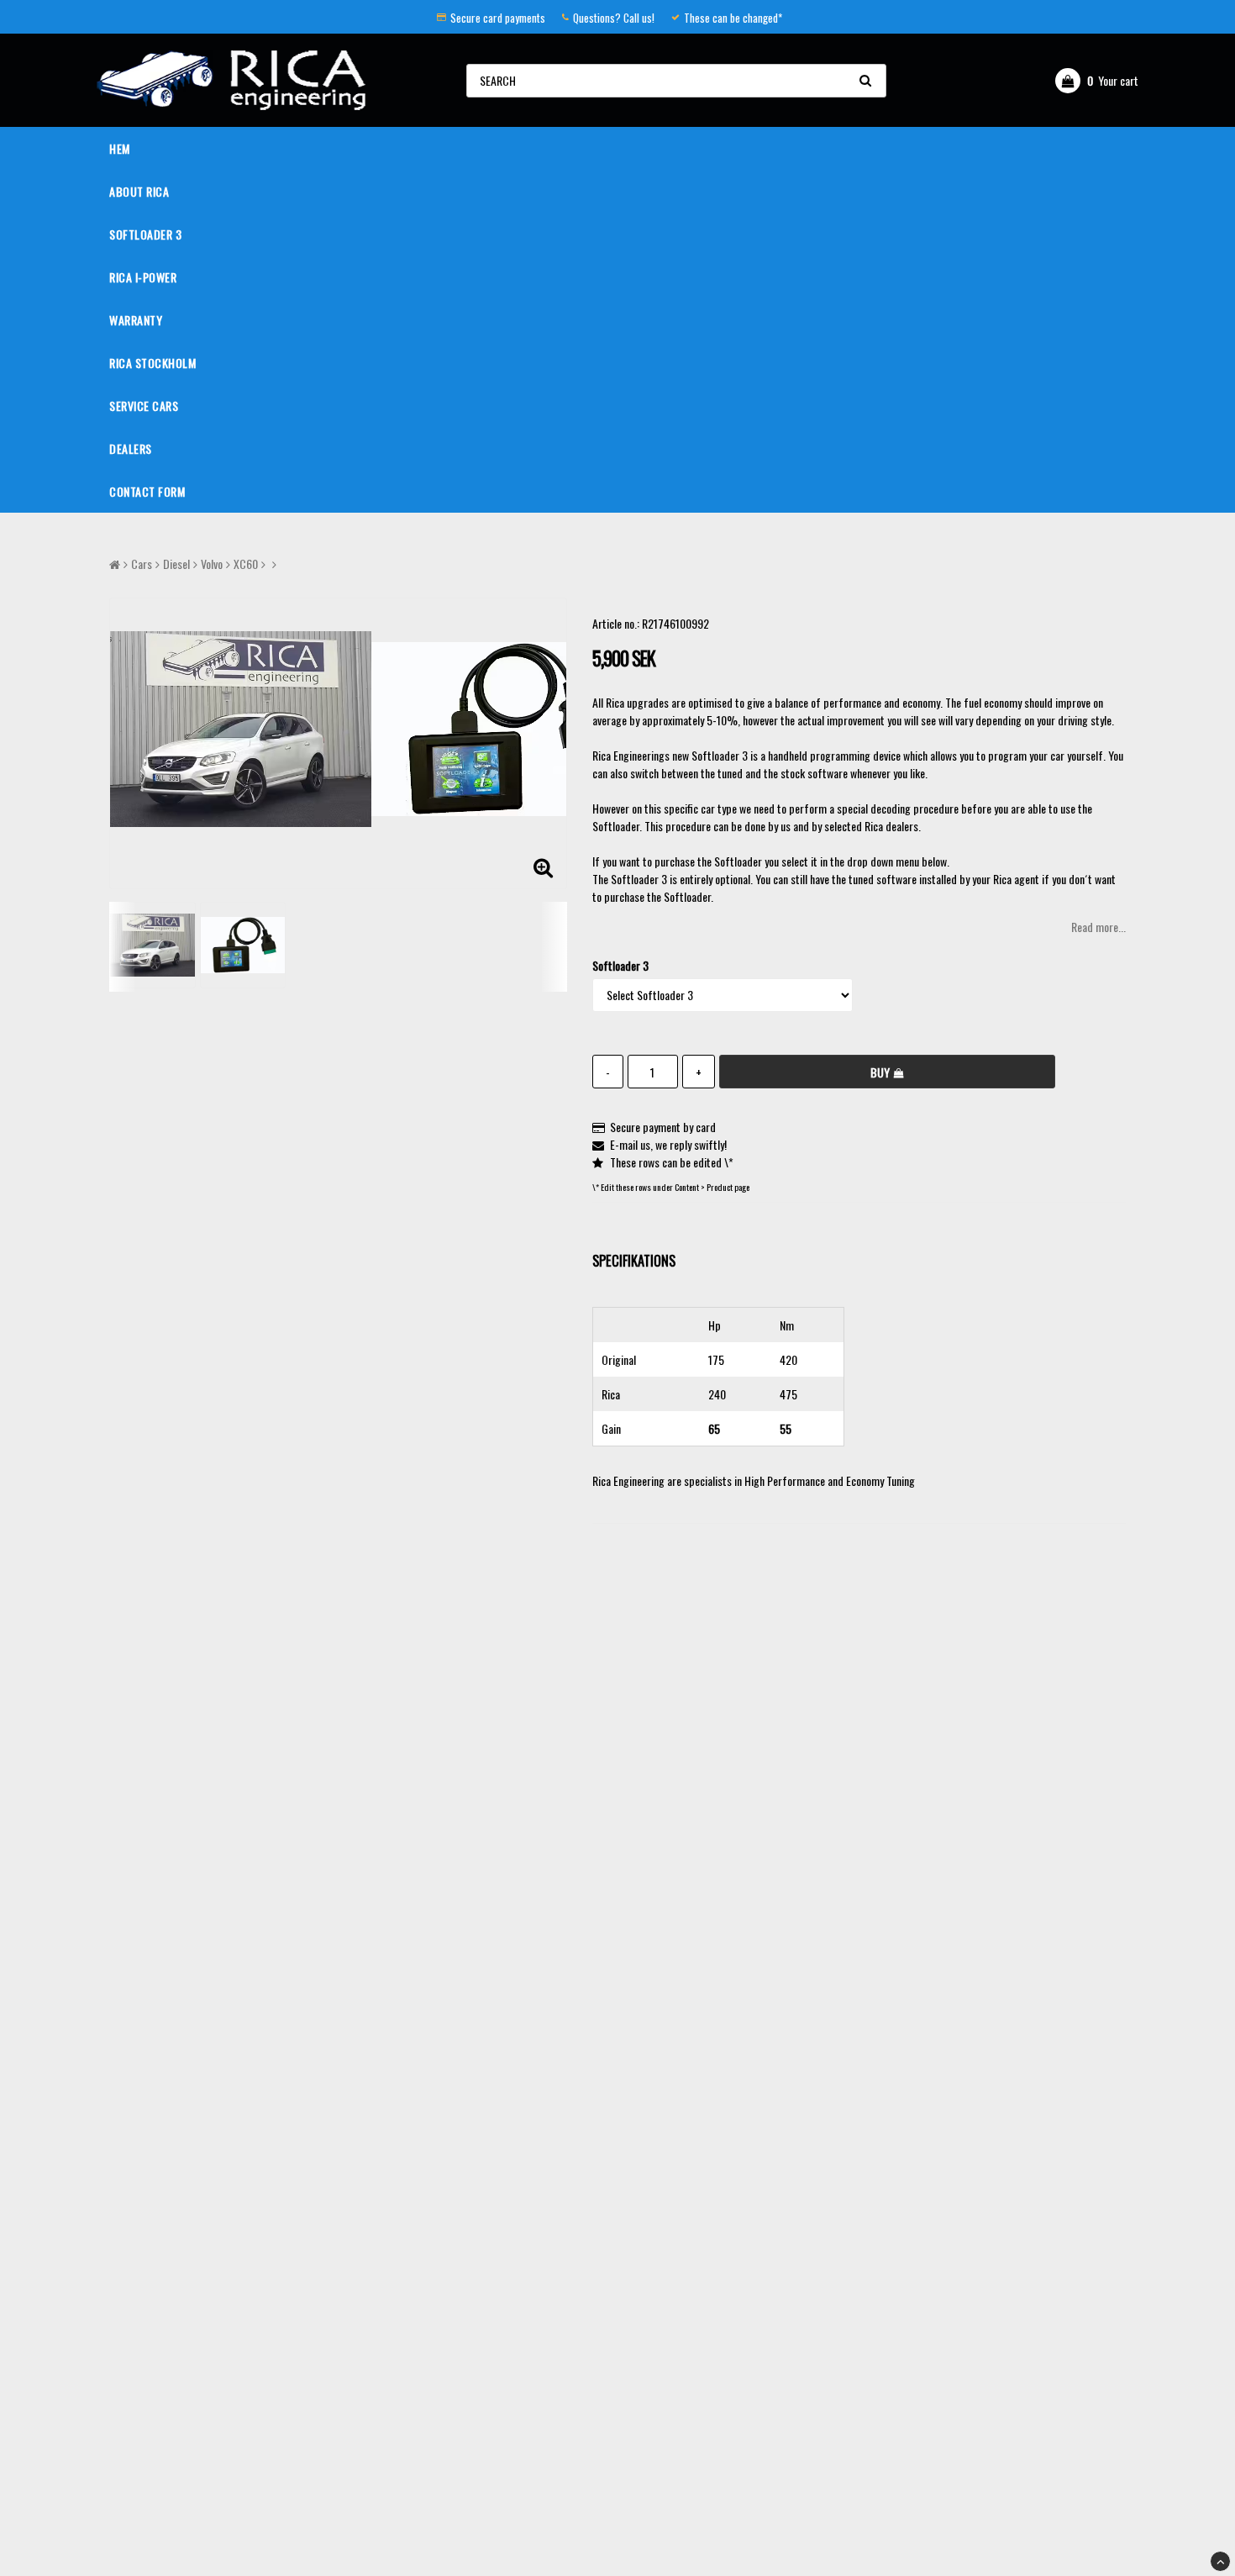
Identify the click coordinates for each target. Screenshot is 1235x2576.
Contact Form (147, 491)
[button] (1097, 81)
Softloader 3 (145, 234)
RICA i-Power (143, 277)
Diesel (176, 564)
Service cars (144, 406)
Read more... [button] (1098, 927)
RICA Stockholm (152, 363)
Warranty (136, 320)
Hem (120, 148)
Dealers (131, 448)
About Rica (139, 191)
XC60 (246, 564)
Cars (142, 564)
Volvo (212, 564)
